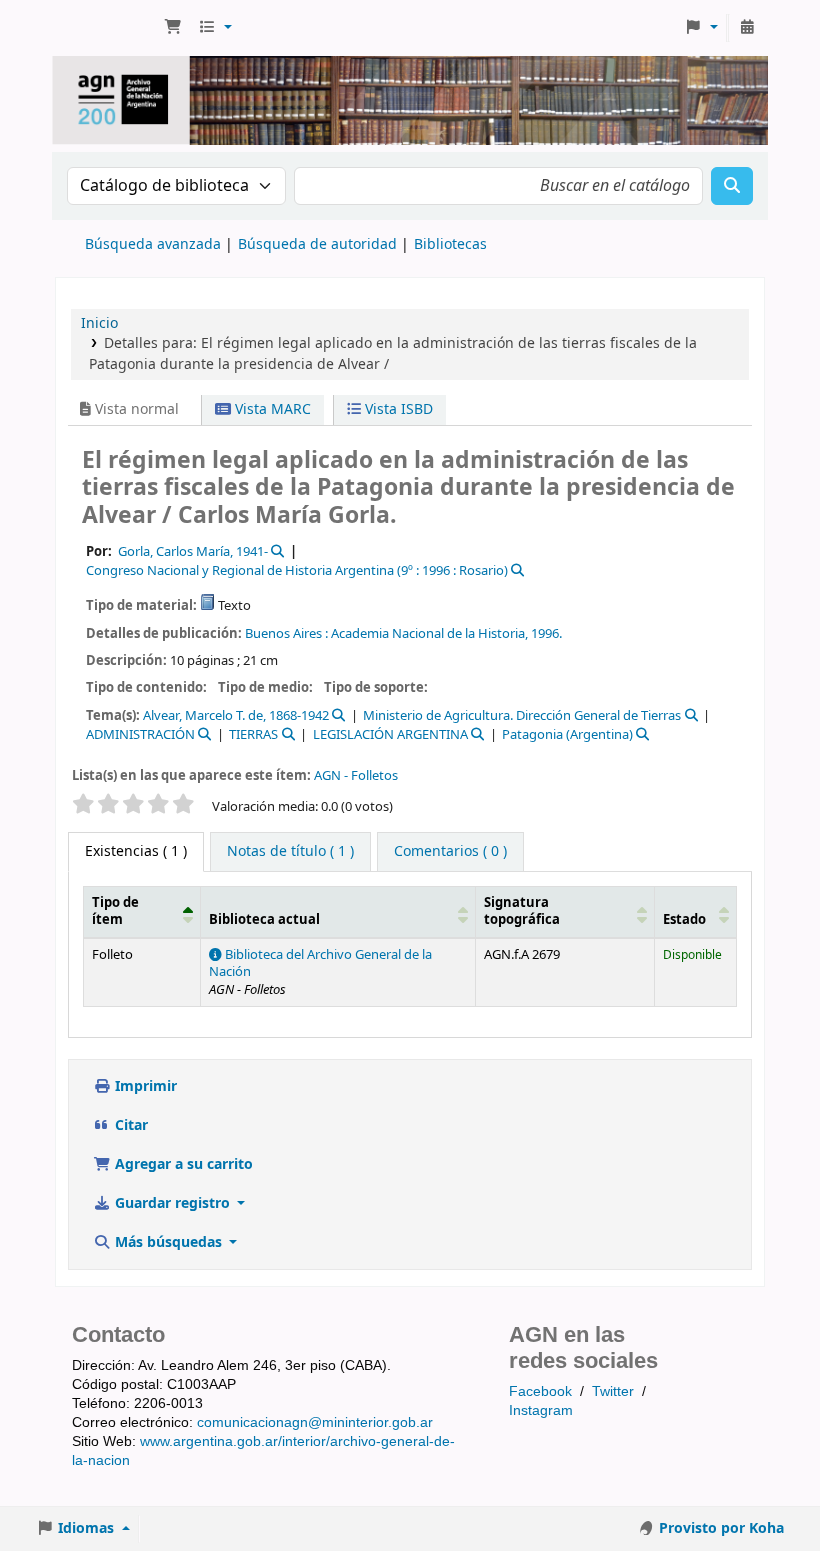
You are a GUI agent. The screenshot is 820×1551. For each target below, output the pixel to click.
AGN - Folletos (356, 775)
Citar (129, 1125)
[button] (173, 28)
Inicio (99, 323)
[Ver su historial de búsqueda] (747, 28)
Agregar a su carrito (182, 1164)
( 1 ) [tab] (136, 851)
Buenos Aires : (286, 633)
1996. (546, 633)
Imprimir (144, 1086)
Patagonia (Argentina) (567, 734)
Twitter (613, 1391)
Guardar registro (172, 1203)
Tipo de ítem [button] (115, 911)
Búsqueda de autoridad (317, 244)
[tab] (290, 852)
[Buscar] (732, 186)
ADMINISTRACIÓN (140, 734)
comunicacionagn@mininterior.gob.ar (315, 1422)
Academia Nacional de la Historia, (429, 633)
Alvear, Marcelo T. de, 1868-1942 (236, 715)
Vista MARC (271, 409)
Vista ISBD (397, 409)
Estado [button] (684, 920)
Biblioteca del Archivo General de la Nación (320, 963)
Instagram (541, 1410)
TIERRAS (253, 734)
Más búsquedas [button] (168, 1242)
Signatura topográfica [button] (522, 911)
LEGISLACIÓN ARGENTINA (390, 734)
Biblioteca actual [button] (264, 920)
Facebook (540, 1391)
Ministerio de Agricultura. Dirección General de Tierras (522, 715)
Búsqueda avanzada (153, 244)
